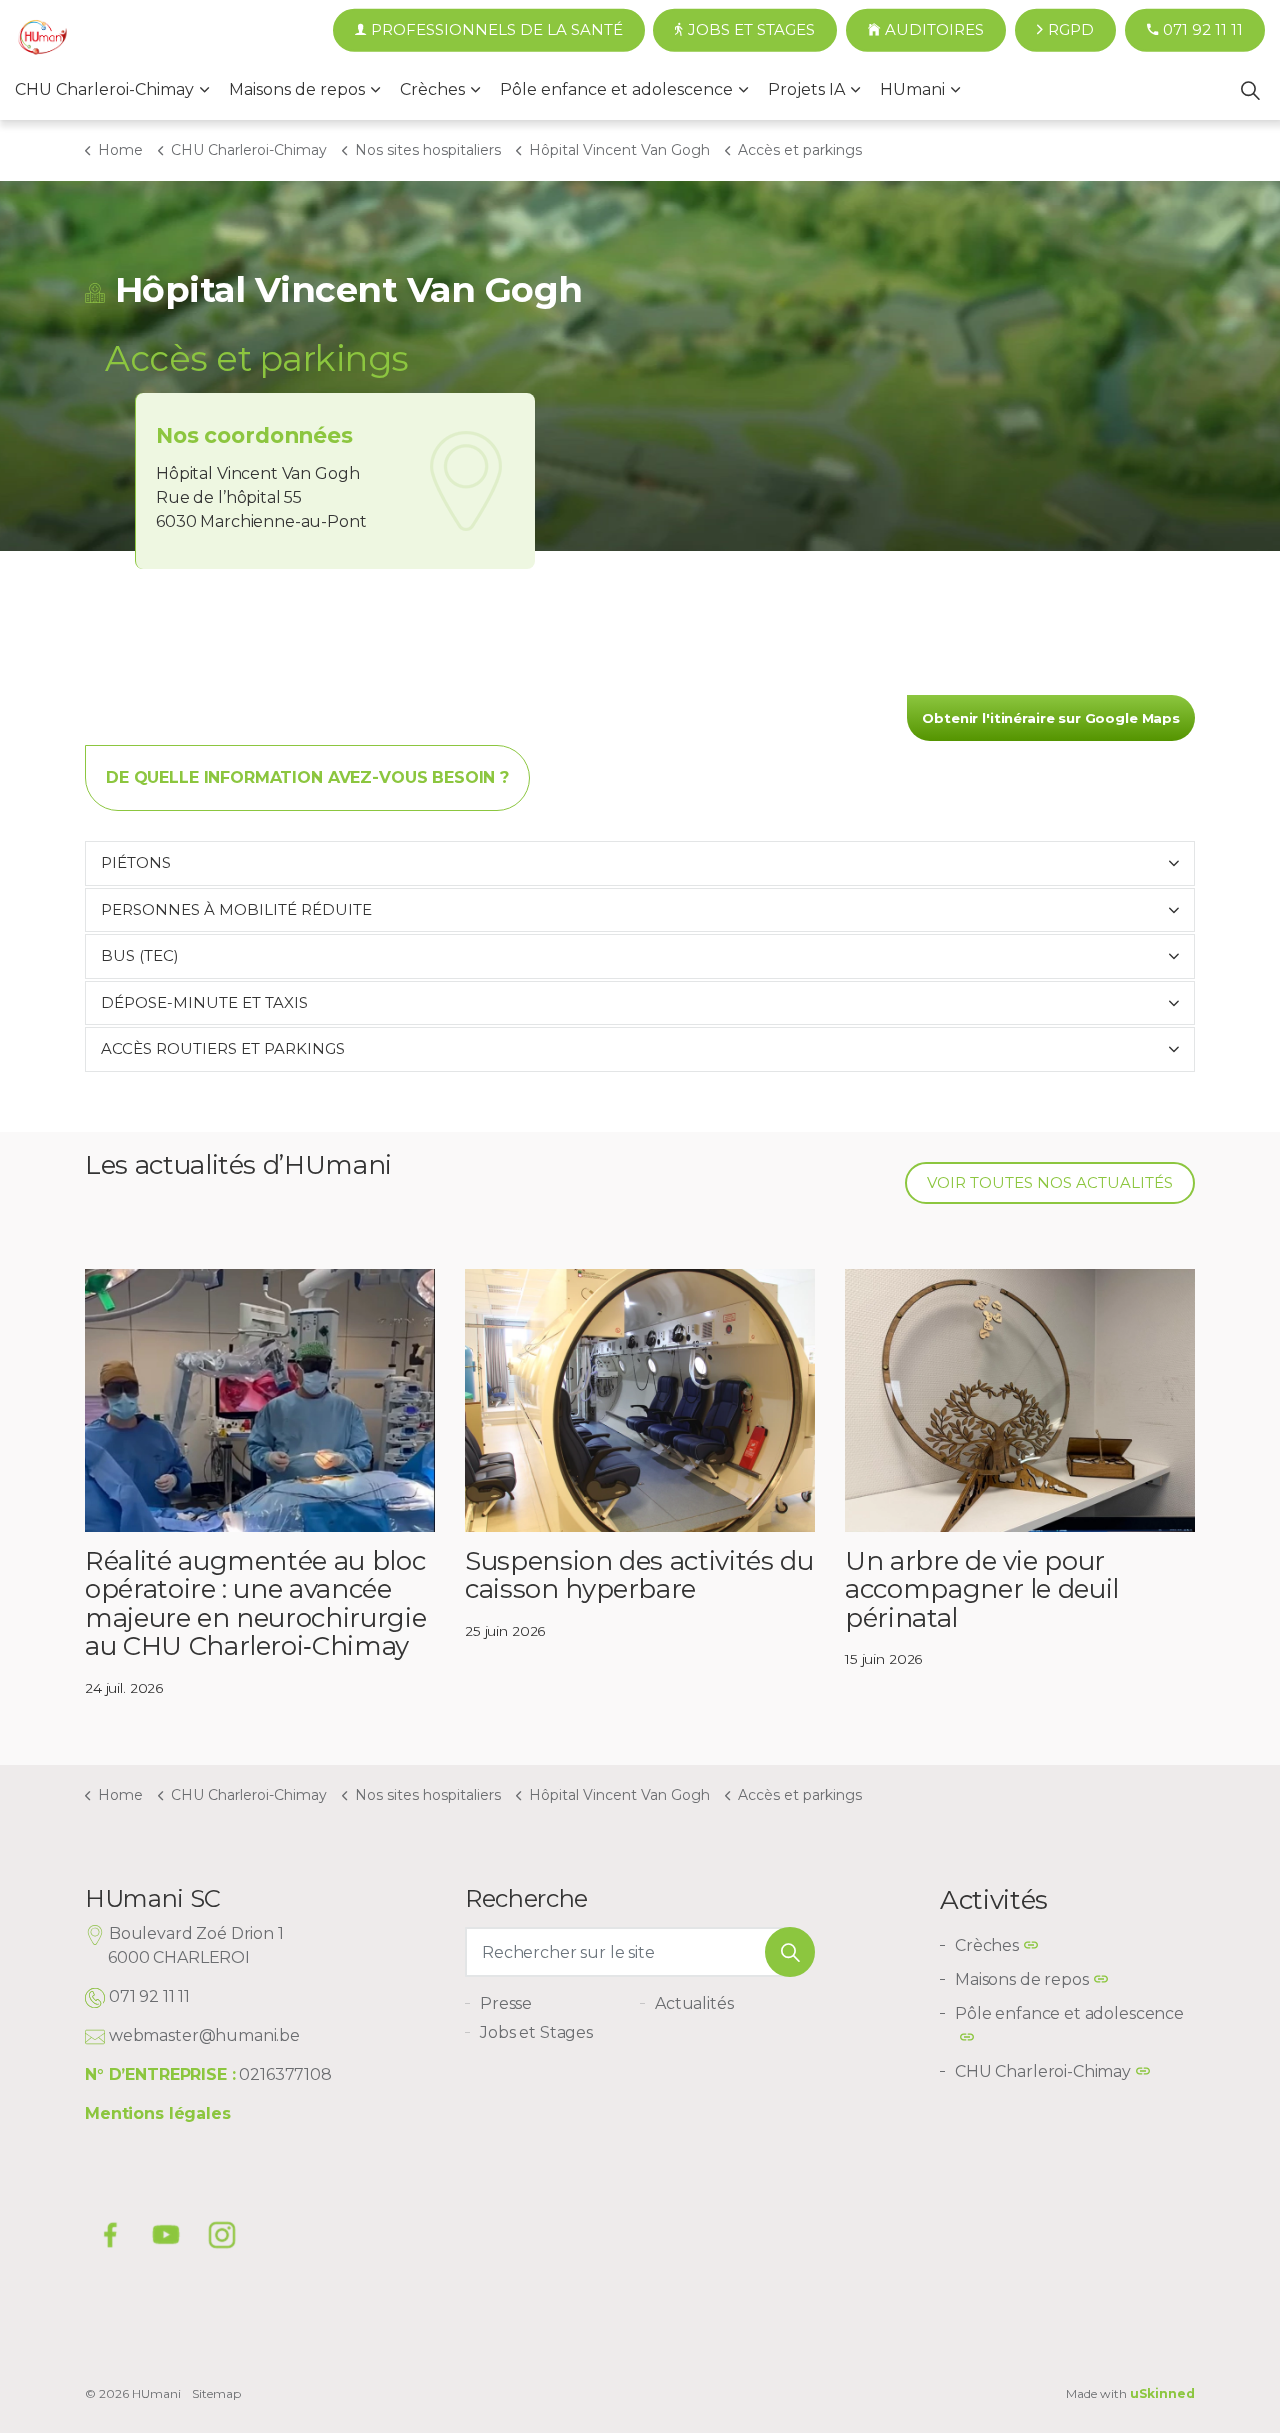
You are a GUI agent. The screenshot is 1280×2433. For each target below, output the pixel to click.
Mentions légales (158, 2113)
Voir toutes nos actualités (1050, 1182)
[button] (790, 1952)
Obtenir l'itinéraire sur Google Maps (1051, 718)
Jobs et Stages (751, 29)
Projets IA (806, 89)
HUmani (912, 89)
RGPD (1071, 29)
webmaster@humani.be (204, 2035)
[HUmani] (42, 40)
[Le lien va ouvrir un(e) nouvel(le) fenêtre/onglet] (222, 2235)
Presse (506, 2003)
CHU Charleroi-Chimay (104, 89)
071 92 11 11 (1203, 29)
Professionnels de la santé (497, 29)
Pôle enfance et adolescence (616, 89)
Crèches (432, 89)
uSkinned (1162, 2393)
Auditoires (934, 29)
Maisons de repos (297, 89)
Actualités (694, 2003)
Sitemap (216, 2393)
